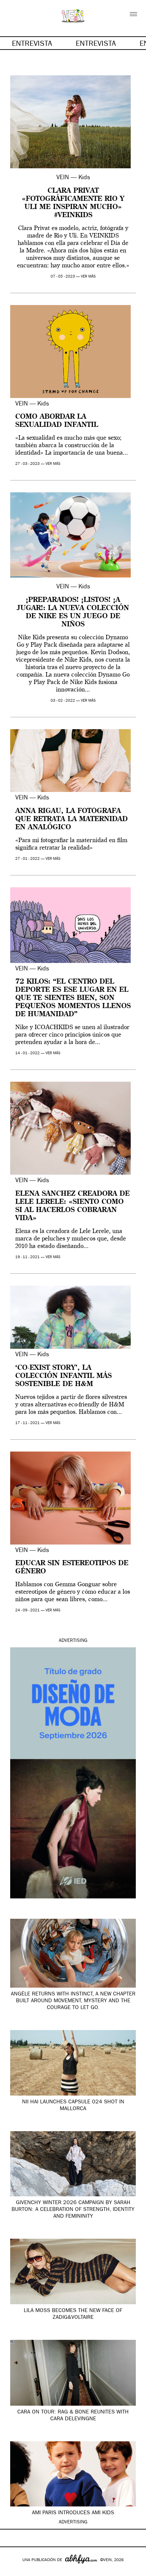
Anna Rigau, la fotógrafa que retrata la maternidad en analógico (71, 819)
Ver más (88, 277)
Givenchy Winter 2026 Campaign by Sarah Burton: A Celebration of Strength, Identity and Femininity (73, 2210)
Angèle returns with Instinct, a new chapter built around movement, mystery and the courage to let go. (73, 2001)
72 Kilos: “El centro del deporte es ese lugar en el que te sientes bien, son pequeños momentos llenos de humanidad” (73, 998)
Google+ (12, 2572)
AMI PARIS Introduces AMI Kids (73, 2513)
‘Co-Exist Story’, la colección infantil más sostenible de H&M (63, 1376)
